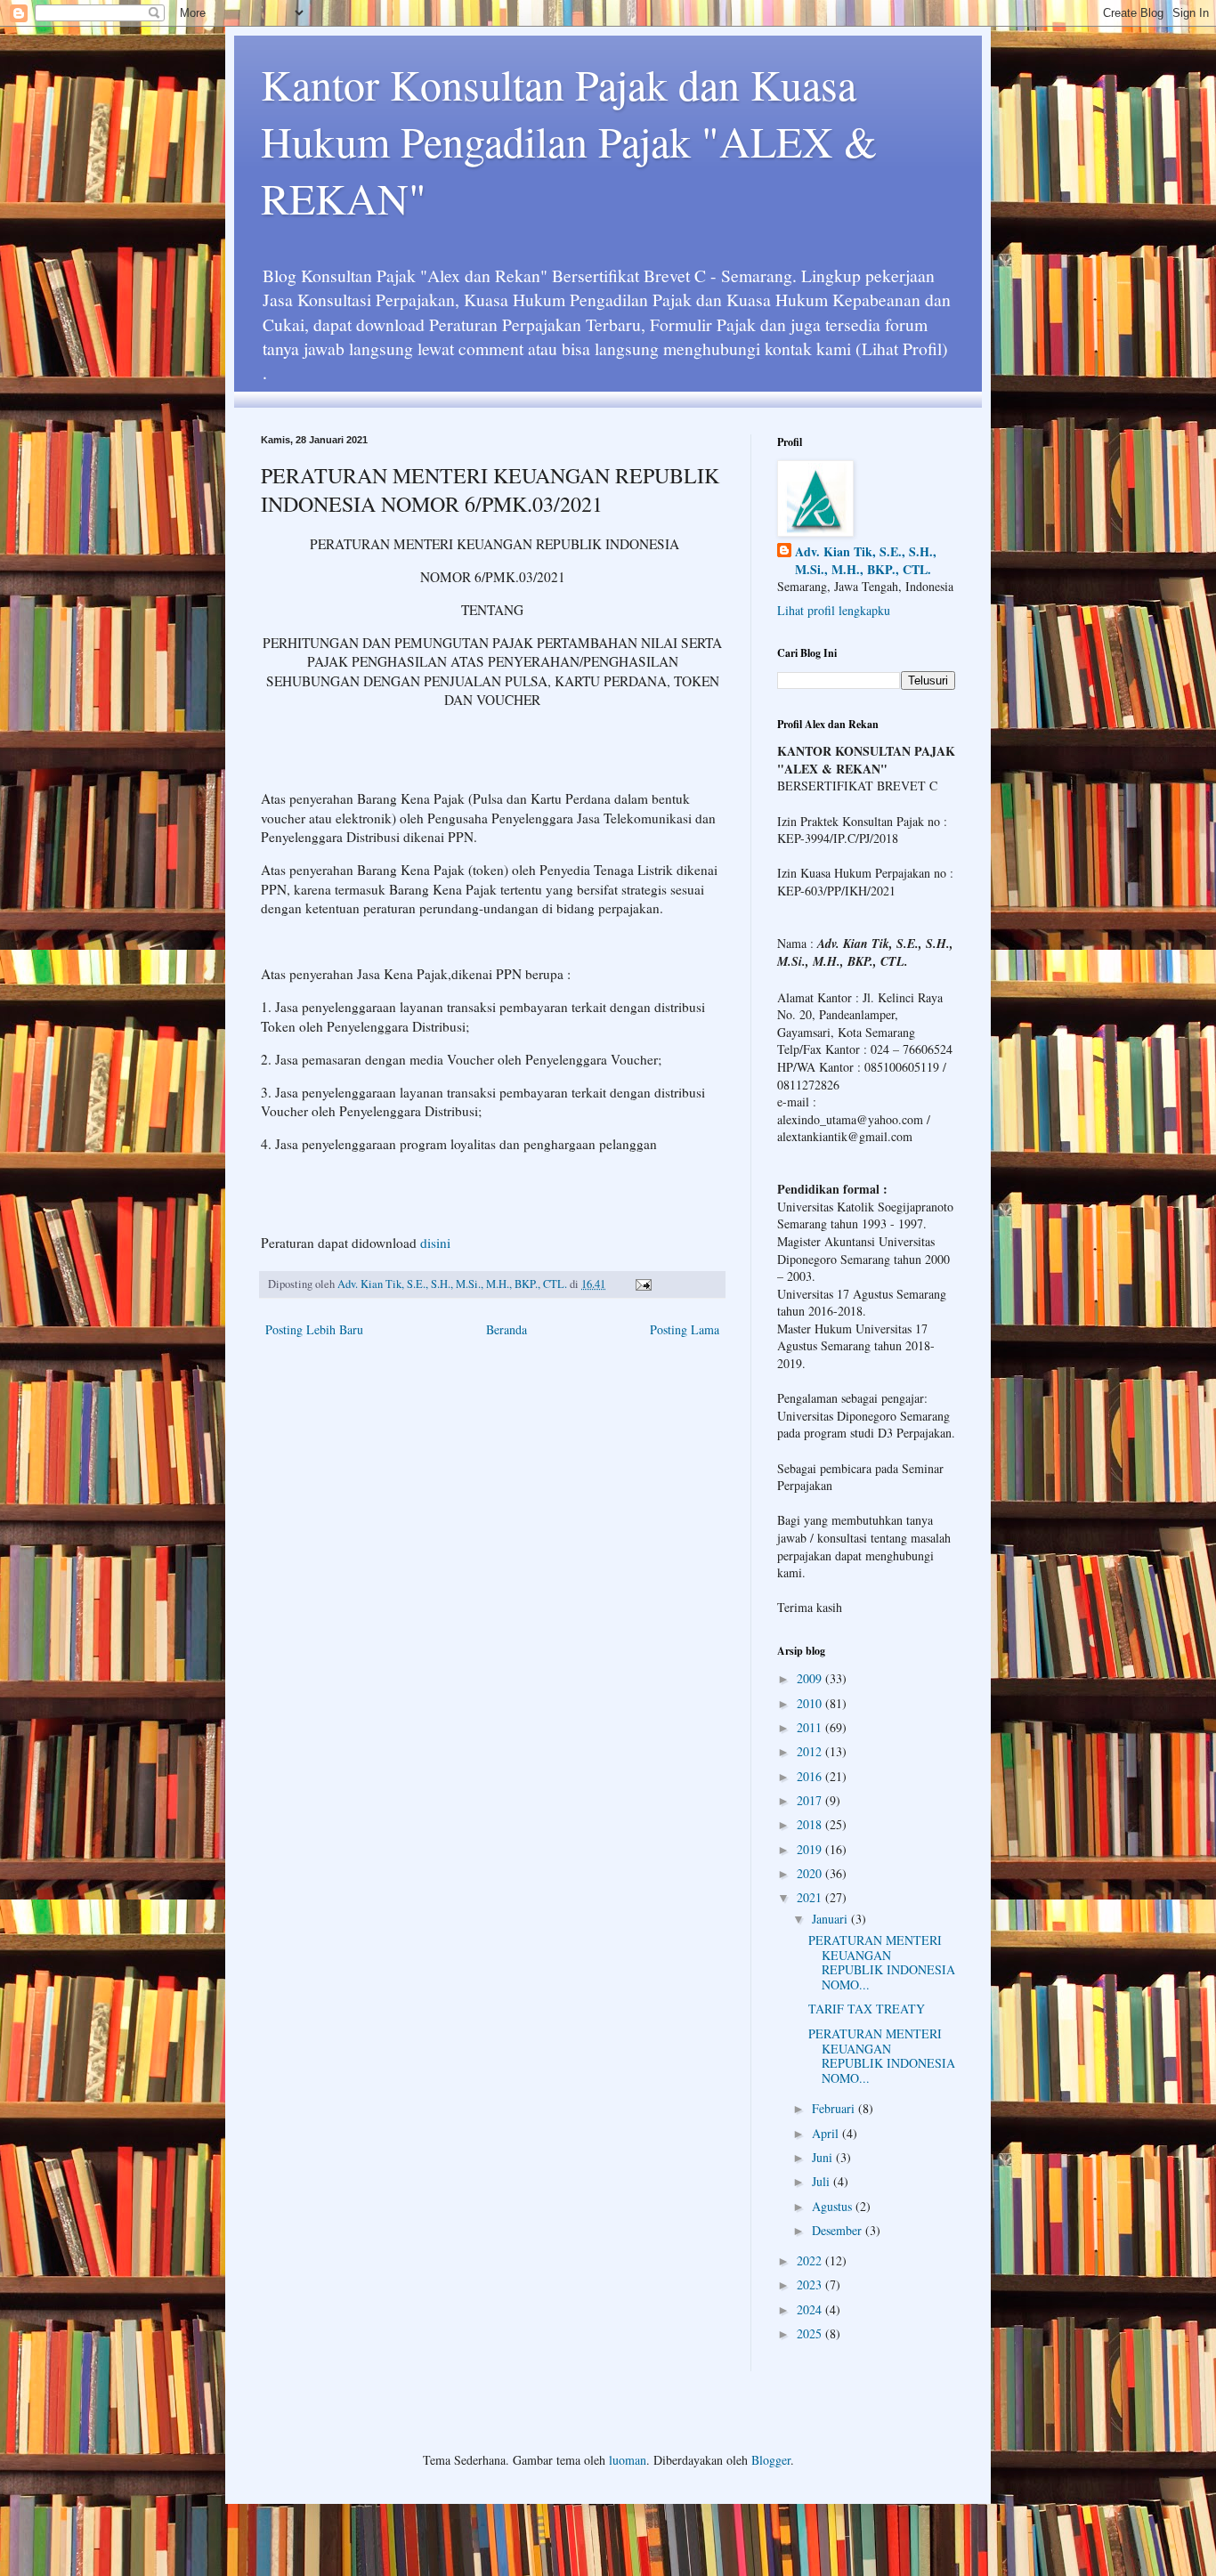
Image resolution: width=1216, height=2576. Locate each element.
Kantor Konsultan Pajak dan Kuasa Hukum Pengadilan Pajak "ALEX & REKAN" (569, 141)
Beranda (507, 1329)
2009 (811, 1678)
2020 (811, 1873)
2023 (811, 2284)
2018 (811, 1824)
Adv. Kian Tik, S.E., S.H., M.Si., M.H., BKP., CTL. (866, 560)
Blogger (771, 2460)
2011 (811, 1727)
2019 (811, 1849)
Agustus (834, 2206)
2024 (811, 2309)
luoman (628, 2460)
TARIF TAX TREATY (867, 2009)
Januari (831, 1919)
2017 (811, 1800)
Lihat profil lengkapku (834, 610)
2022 (811, 2260)
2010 (811, 1703)
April (827, 2133)
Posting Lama (685, 1329)
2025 (811, 2333)
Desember (839, 2230)
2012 (811, 1751)
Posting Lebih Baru (314, 1329)
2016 (811, 1776)
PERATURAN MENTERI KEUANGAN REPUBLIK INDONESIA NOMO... (882, 1962)
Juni (824, 2157)
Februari (835, 2108)
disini (435, 1243)
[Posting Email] (642, 1284)
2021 (811, 1897)
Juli (823, 2181)
